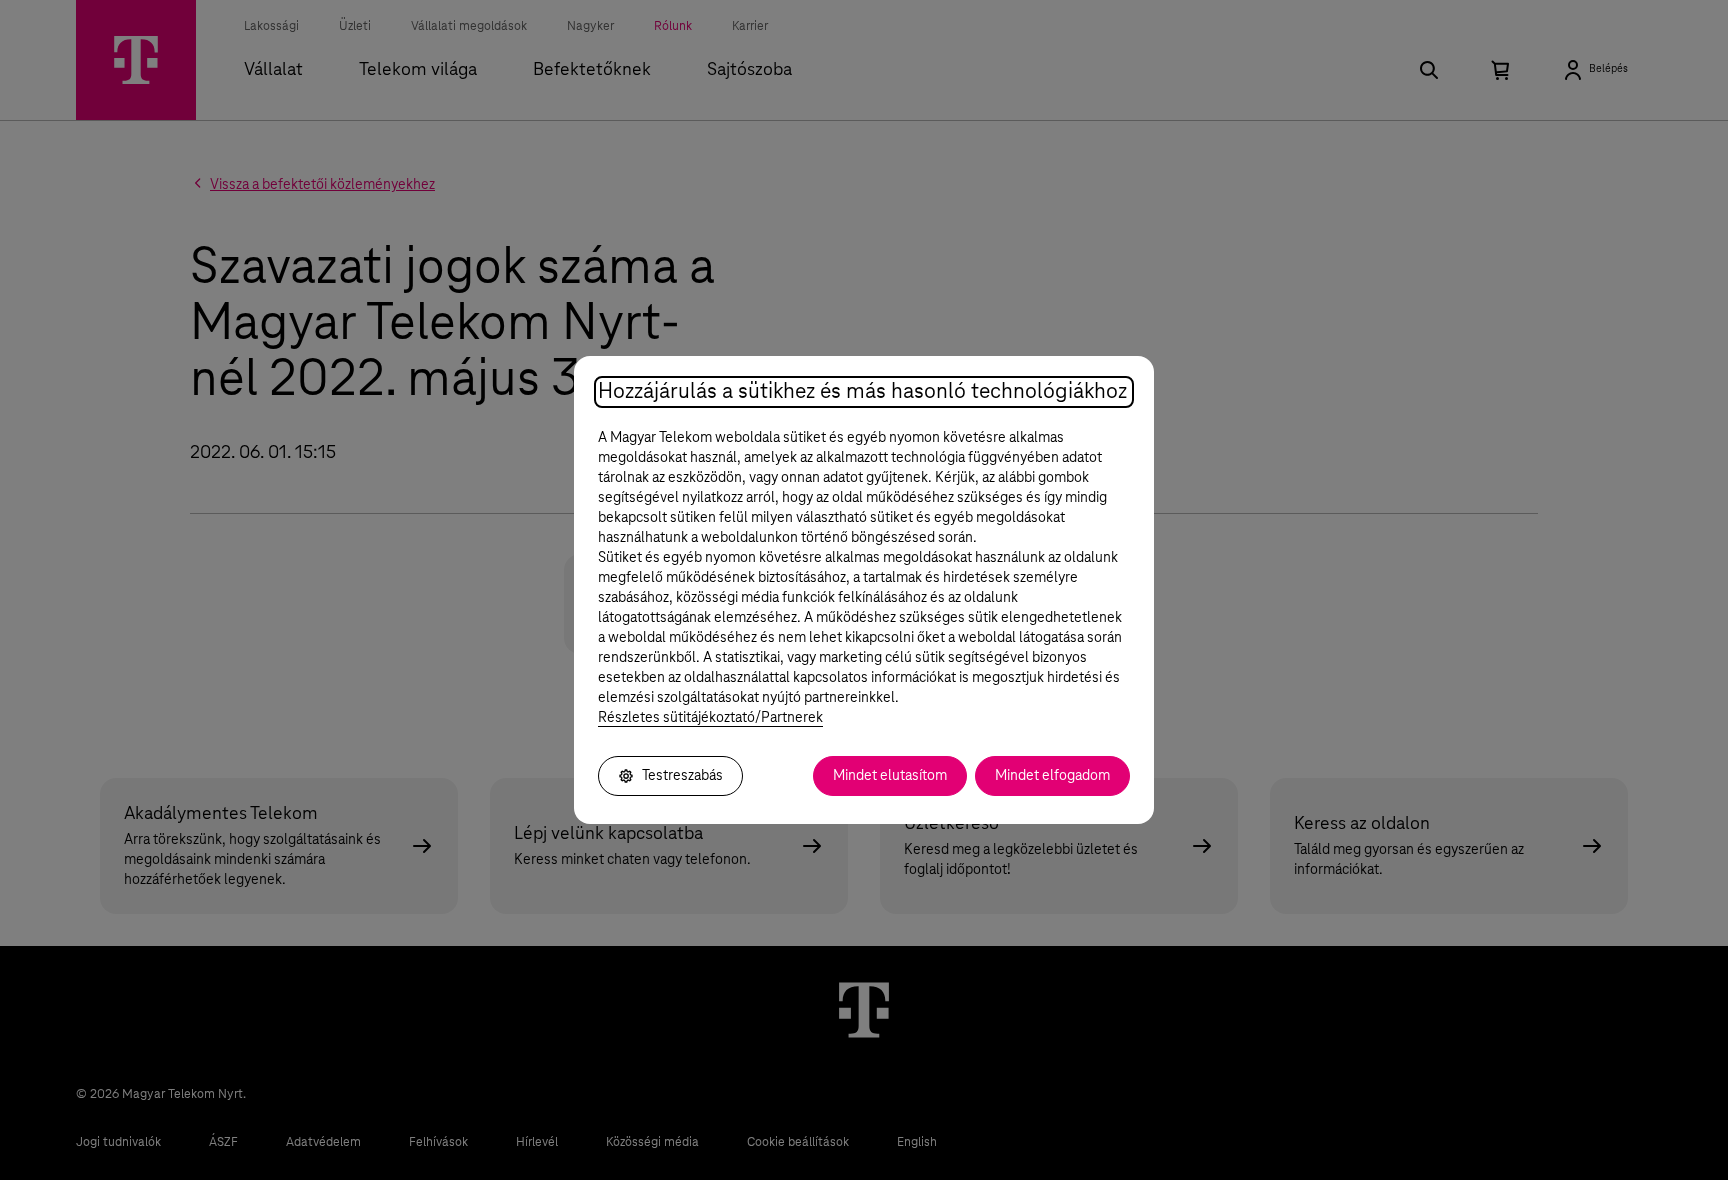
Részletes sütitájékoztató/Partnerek (710, 718)
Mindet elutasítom (890, 776)
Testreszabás (682, 776)
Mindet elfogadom (1052, 776)
